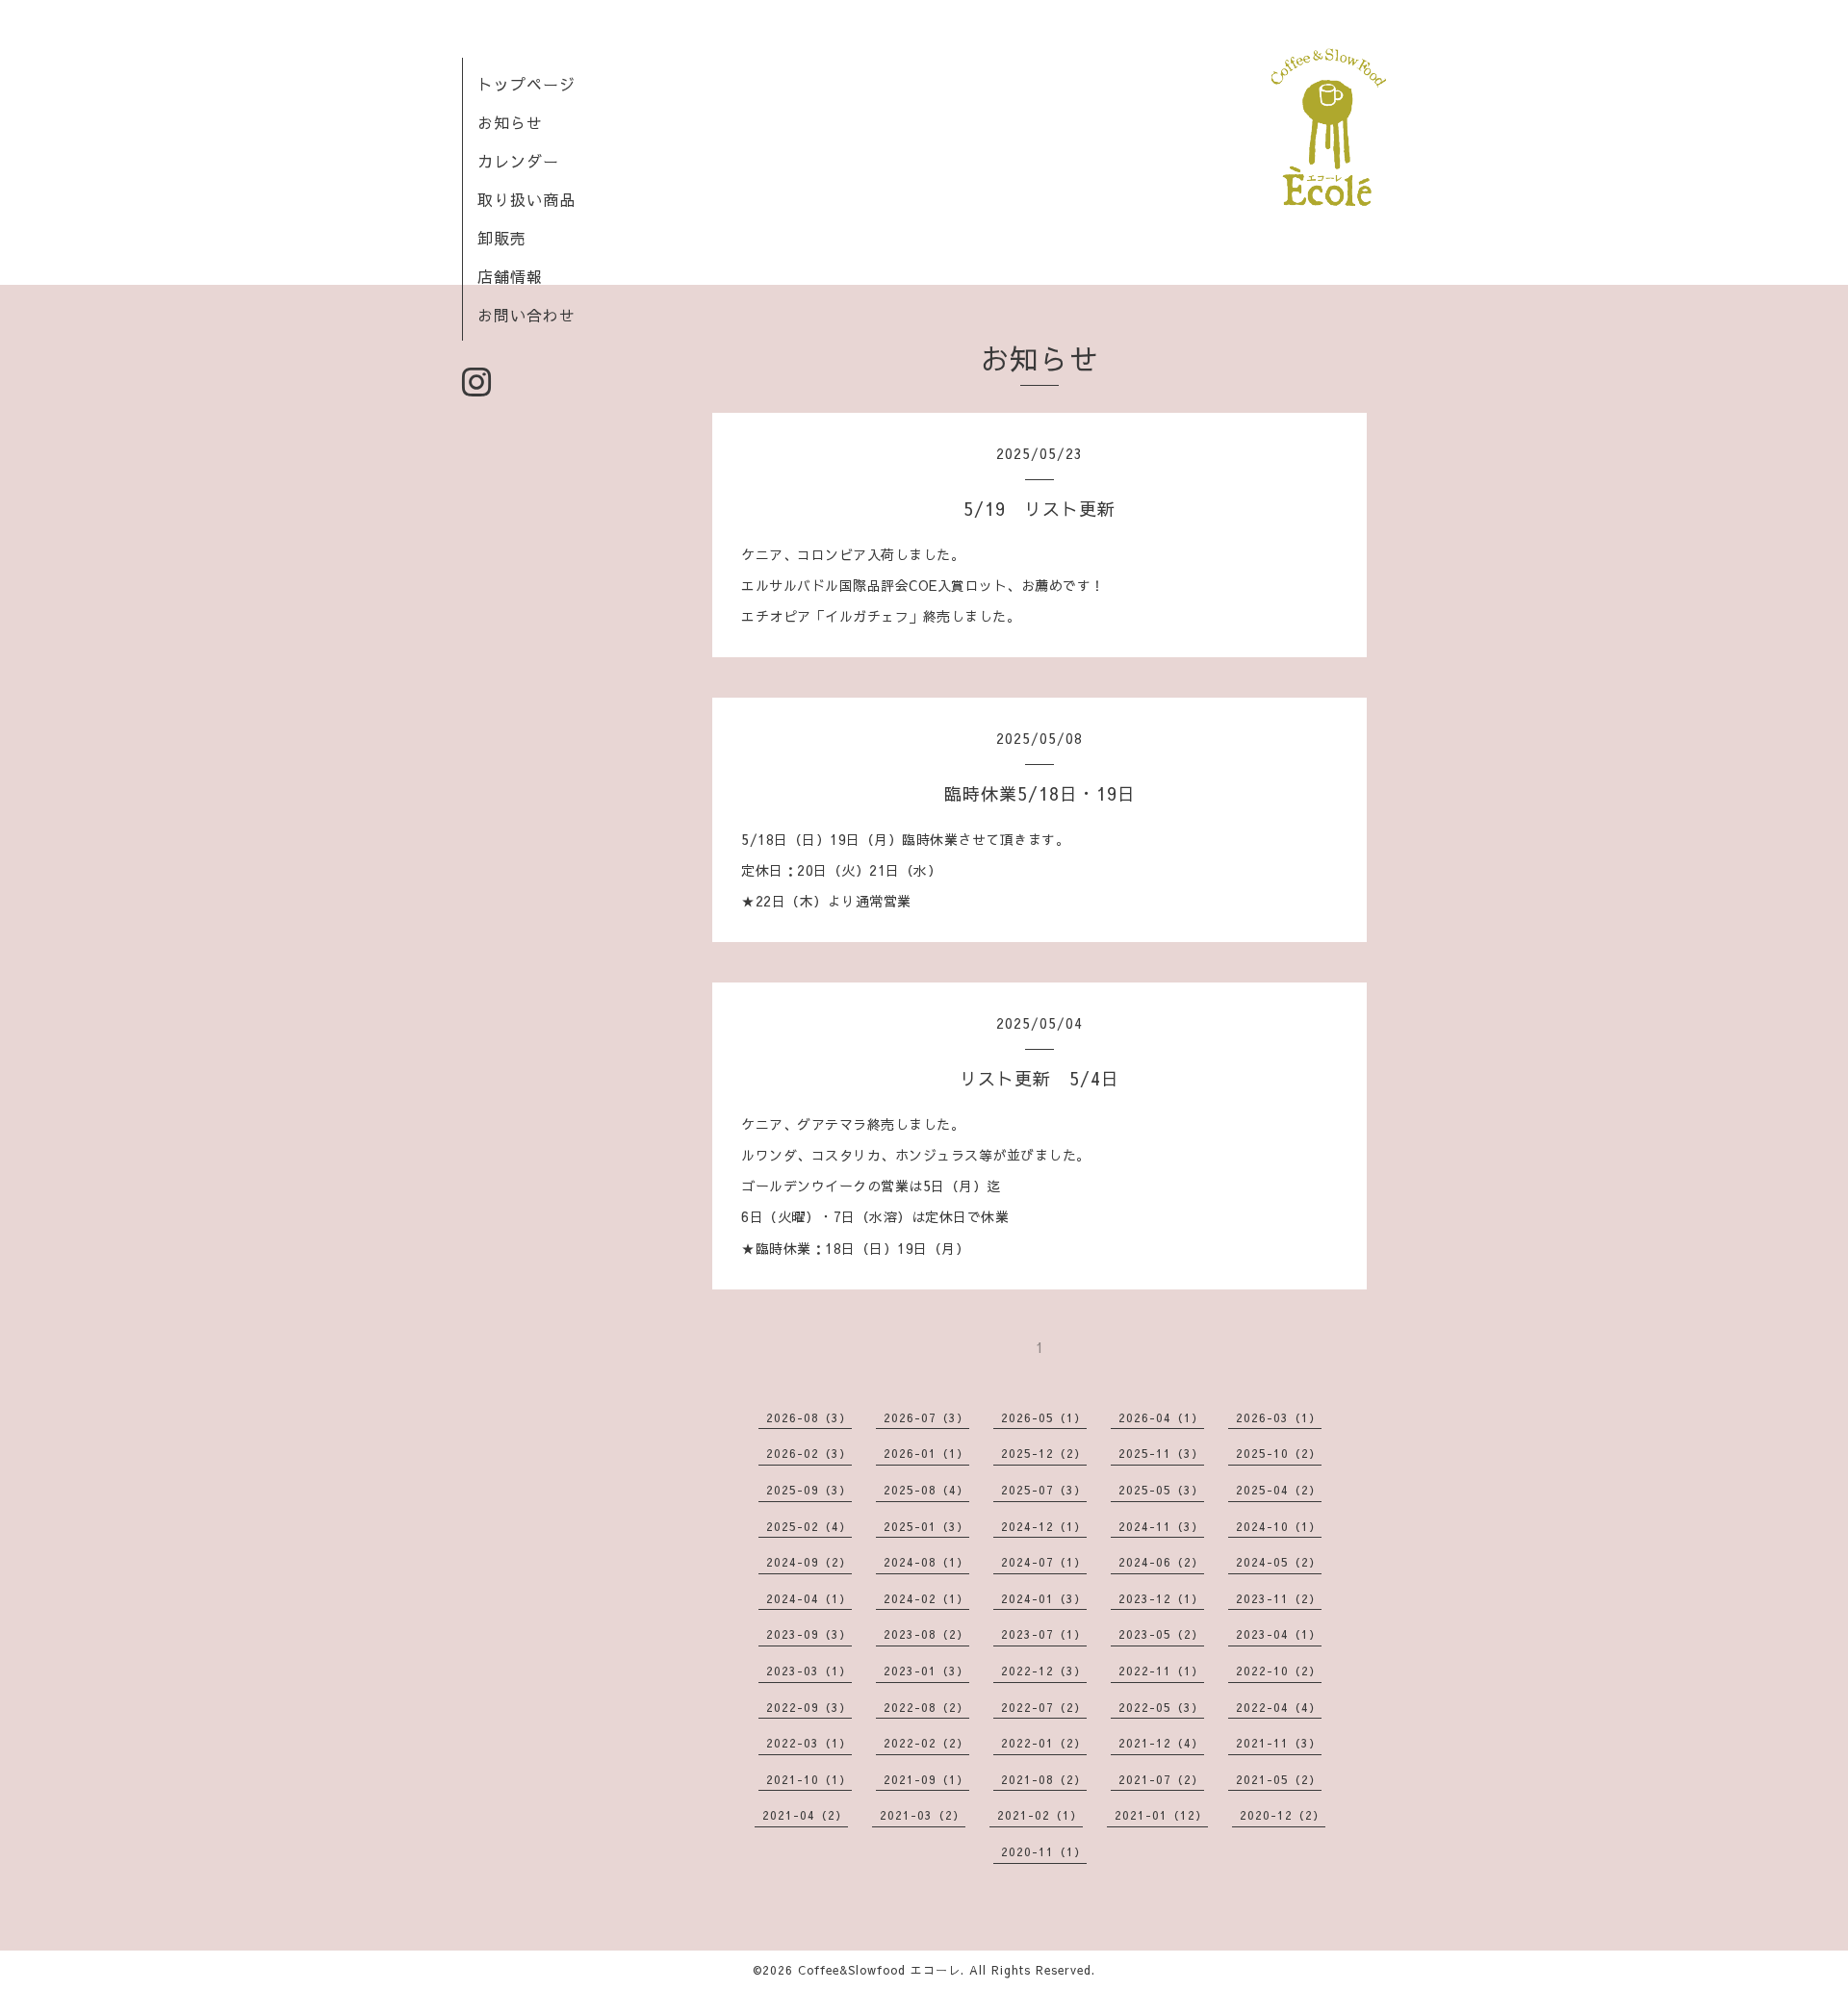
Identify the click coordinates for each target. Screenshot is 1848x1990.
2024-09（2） (809, 1562)
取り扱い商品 (526, 199)
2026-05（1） (1044, 1417)
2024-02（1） (926, 1598)
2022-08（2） (926, 1707)
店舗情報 (510, 276)
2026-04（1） (1161, 1417)
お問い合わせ (526, 315)
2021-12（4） (1161, 1743)
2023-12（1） (1161, 1598)
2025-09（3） (809, 1490)
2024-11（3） (1161, 1526)
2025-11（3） (1161, 1453)
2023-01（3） (926, 1671)
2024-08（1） (926, 1562)
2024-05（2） (1279, 1562)
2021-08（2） (1044, 1779)
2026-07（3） (926, 1417)
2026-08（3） (809, 1417)
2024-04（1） (809, 1598)
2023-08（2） (926, 1634)
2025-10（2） (1279, 1453)
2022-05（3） (1161, 1707)
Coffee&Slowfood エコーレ (879, 1970)
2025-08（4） (926, 1490)
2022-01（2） (1044, 1743)
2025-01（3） (926, 1526)
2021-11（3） (1279, 1743)
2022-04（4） (1279, 1707)
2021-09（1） (926, 1779)
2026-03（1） (1279, 1417)
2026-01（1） (926, 1453)
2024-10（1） (1279, 1526)
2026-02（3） (809, 1453)
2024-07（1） (1044, 1562)
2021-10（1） (809, 1779)
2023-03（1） (809, 1671)
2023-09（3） (809, 1634)
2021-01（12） (1161, 1815)
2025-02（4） (809, 1526)
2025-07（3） (1044, 1490)
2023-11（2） (1279, 1598)
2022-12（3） (1044, 1671)
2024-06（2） (1161, 1562)
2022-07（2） (1044, 1707)
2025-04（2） (1279, 1490)
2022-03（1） (809, 1743)
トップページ (526, 84)
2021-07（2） (1161, 1779)
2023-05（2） (1161, 1634)
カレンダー (518, 161)
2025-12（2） (1044, 1453)
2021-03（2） (923, 1815)
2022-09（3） (809, 1707)
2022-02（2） (926, 1743)
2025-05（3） (1161, 1490)
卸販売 (502, 238)
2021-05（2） (1279, 1779)
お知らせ (510, 122)
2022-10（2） (1279, 1671)
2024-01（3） (1044, 1598)
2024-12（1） (1044, 1526)
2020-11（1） (1044, 1851)
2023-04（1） (1279, 1634)
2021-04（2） (805, 1815)
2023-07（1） (1044, 1634)
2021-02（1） (1040, 1815)
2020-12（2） (1283, 1815)
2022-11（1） (1161, 1671)
